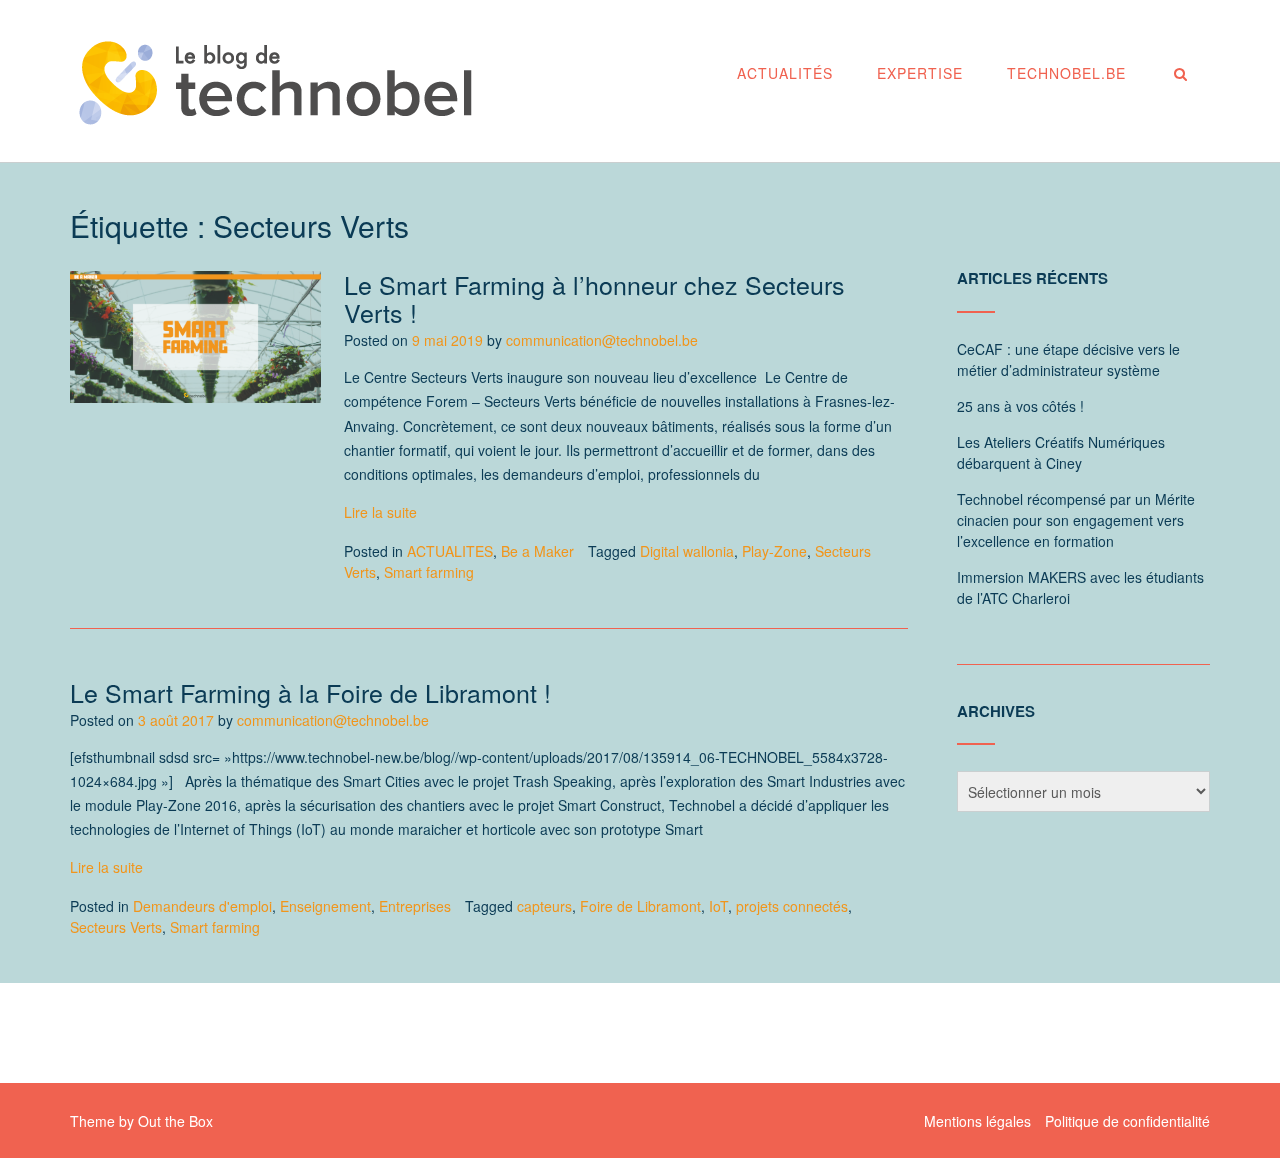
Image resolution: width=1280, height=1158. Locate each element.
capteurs (544, 906)
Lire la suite (380, 512)
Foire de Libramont (640, 906)
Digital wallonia (687, 551)
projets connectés (792, 906)
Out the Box (175, 1121)
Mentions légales (977, 1121)
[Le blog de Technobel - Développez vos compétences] (275, 82)
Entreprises (415, 906)
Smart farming (429, 572)
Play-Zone (774, 551)
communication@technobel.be (602, 340)
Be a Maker (537, 551)
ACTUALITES (450, 551)
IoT (718, 906)
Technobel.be (1066, 73)
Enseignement (325, 906)
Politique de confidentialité (1127, 1121)
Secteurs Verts (116, 927)
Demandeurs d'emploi (202, 906)
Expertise (920, 73)
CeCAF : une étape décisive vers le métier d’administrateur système (1068, 359)
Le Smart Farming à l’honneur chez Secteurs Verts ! (594, 298)
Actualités (785, 73)
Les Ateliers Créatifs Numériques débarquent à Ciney (1061, 452)
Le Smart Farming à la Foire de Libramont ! (310, 692)
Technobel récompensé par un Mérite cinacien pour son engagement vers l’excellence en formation (1076, 520)
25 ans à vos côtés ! (1020, 406)
